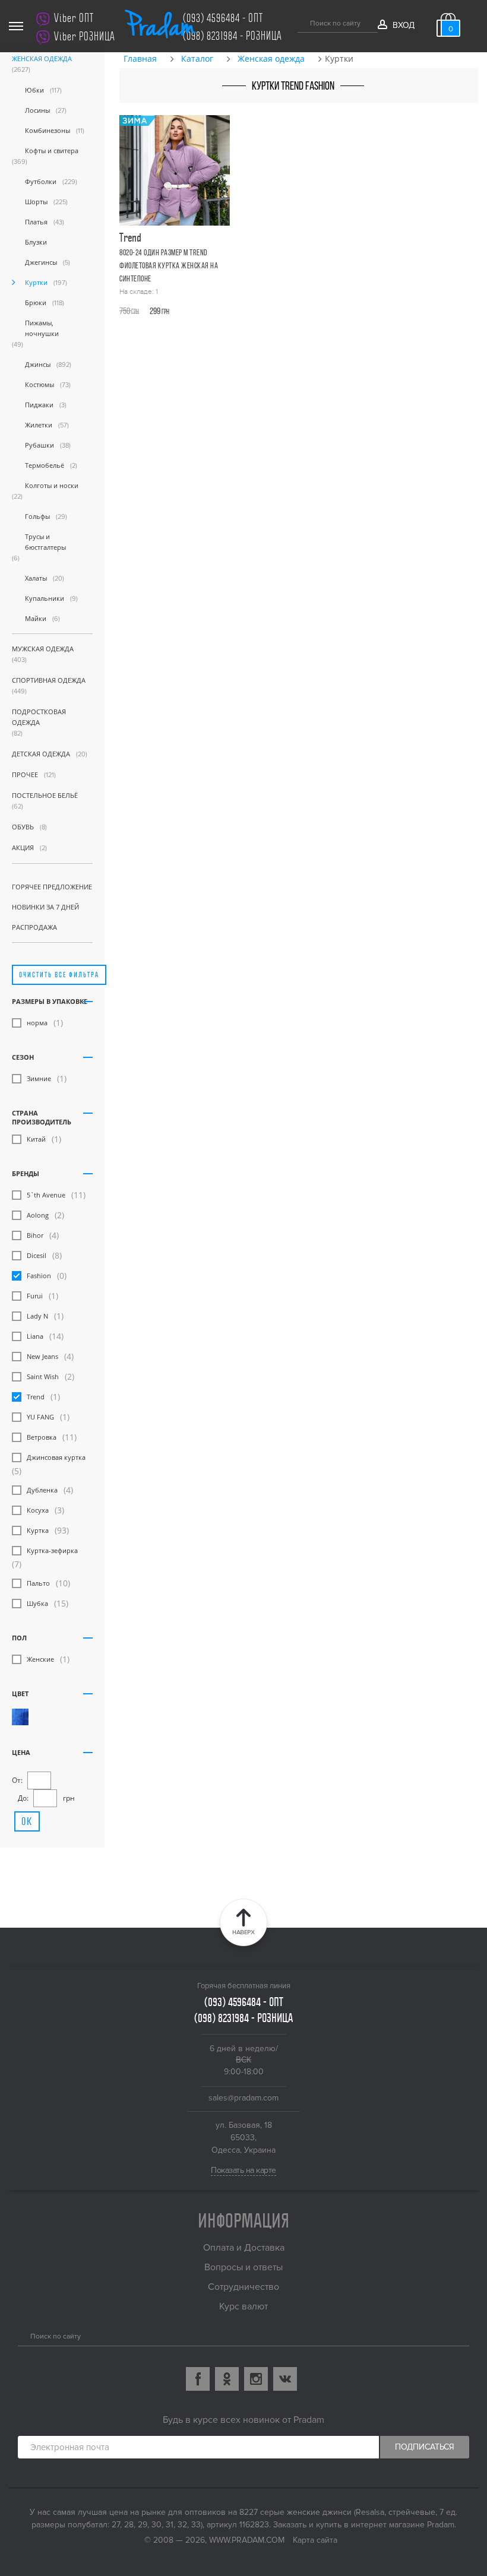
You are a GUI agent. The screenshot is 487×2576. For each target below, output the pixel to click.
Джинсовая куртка (56, 1457)
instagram (256, 2379)
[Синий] (20, 1717)
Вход (403, 25)
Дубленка (42, 1490)
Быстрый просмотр (177, 245)
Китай (36, 1139)
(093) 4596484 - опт (223, 18)
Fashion (39, 1276)
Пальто (38, 1583)
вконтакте (285, 2379)
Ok (27, 1821)
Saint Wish (43, 1376)
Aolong (38, 1215)
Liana (35, 1336)
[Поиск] (302, 21)
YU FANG (40, 1417)
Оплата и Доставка (244, 2248)
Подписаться (425, 2447)
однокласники (227, 2379)
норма (37, 1023)
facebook (198, 2379)
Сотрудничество (243, 2287)
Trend (36, 1397)
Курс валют (243, 2306)
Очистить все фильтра (59, 975)
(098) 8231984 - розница (233, 36)
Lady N (37, 1316)
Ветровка (42, 1437)
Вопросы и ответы (243, 2267)
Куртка (38, 1530)
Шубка (37, 1603)
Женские (40, 1659)
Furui (35, 1296)
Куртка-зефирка (52, 1550)
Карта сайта (315, 2540)
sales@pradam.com (243, 2098)
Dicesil (37, 1255)
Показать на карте (243, 2170)
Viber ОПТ (74, 18)
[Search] (22, 2335)
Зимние (39, 1078)
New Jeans (42, 1356)
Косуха (38, 1510)
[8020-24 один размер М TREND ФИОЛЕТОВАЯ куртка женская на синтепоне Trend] (175, 170)
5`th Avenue (46, 1195)
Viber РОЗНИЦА (85, 37)
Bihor (35, 1235)
